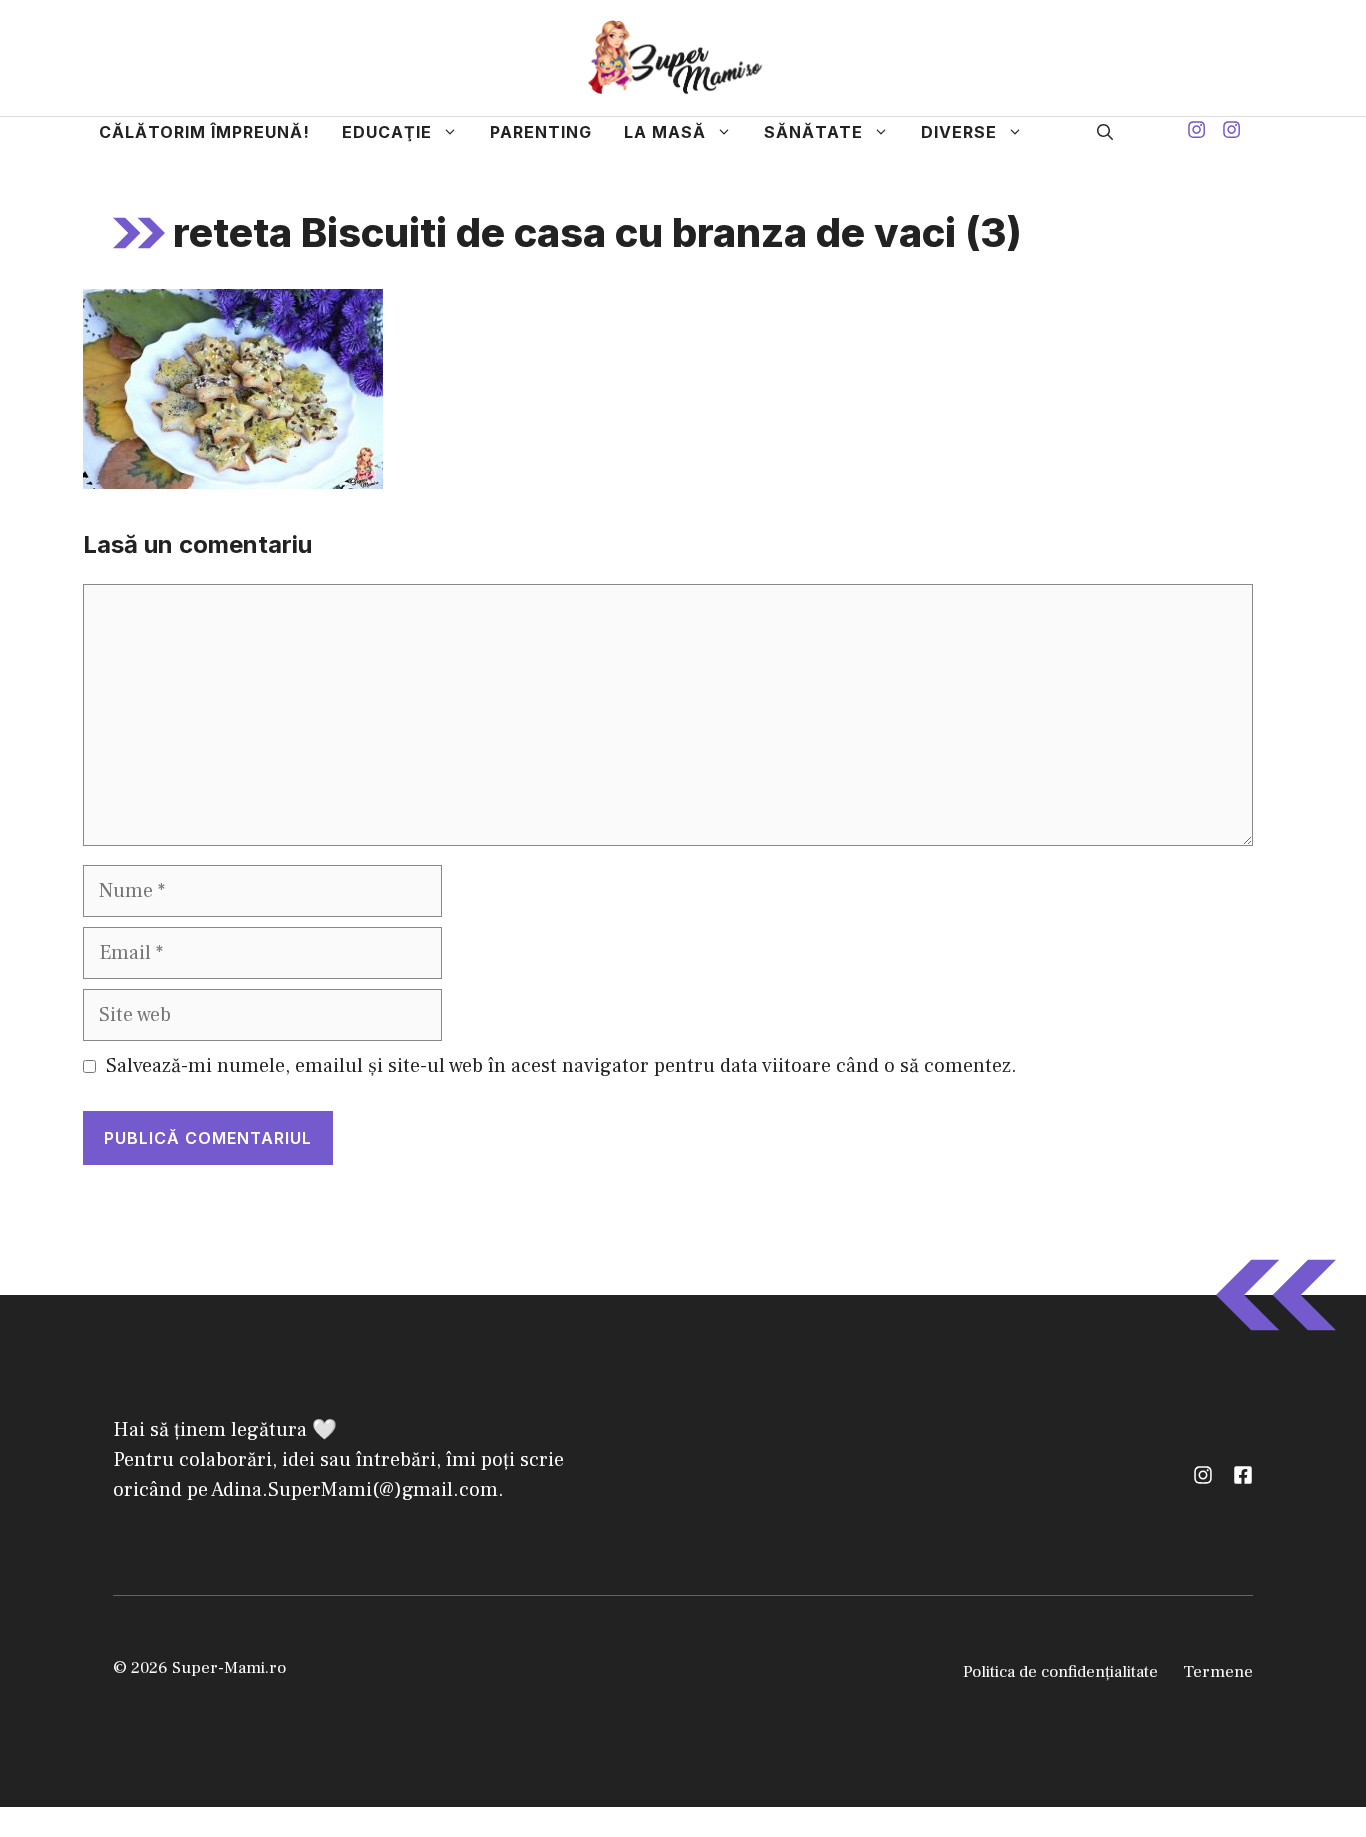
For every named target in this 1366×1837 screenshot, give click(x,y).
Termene (1218, 1672)
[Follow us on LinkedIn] (1243, 1475)
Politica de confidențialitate (1060, 1672)
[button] (1105, 132)
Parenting (541, 132)
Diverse (959, 132)
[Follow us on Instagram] (1196, 132)
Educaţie (387, 132)
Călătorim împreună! (204, 132)
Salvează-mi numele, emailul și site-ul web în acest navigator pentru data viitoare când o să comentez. (561, 1066)
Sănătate (813, 132)
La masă (665, 132)
